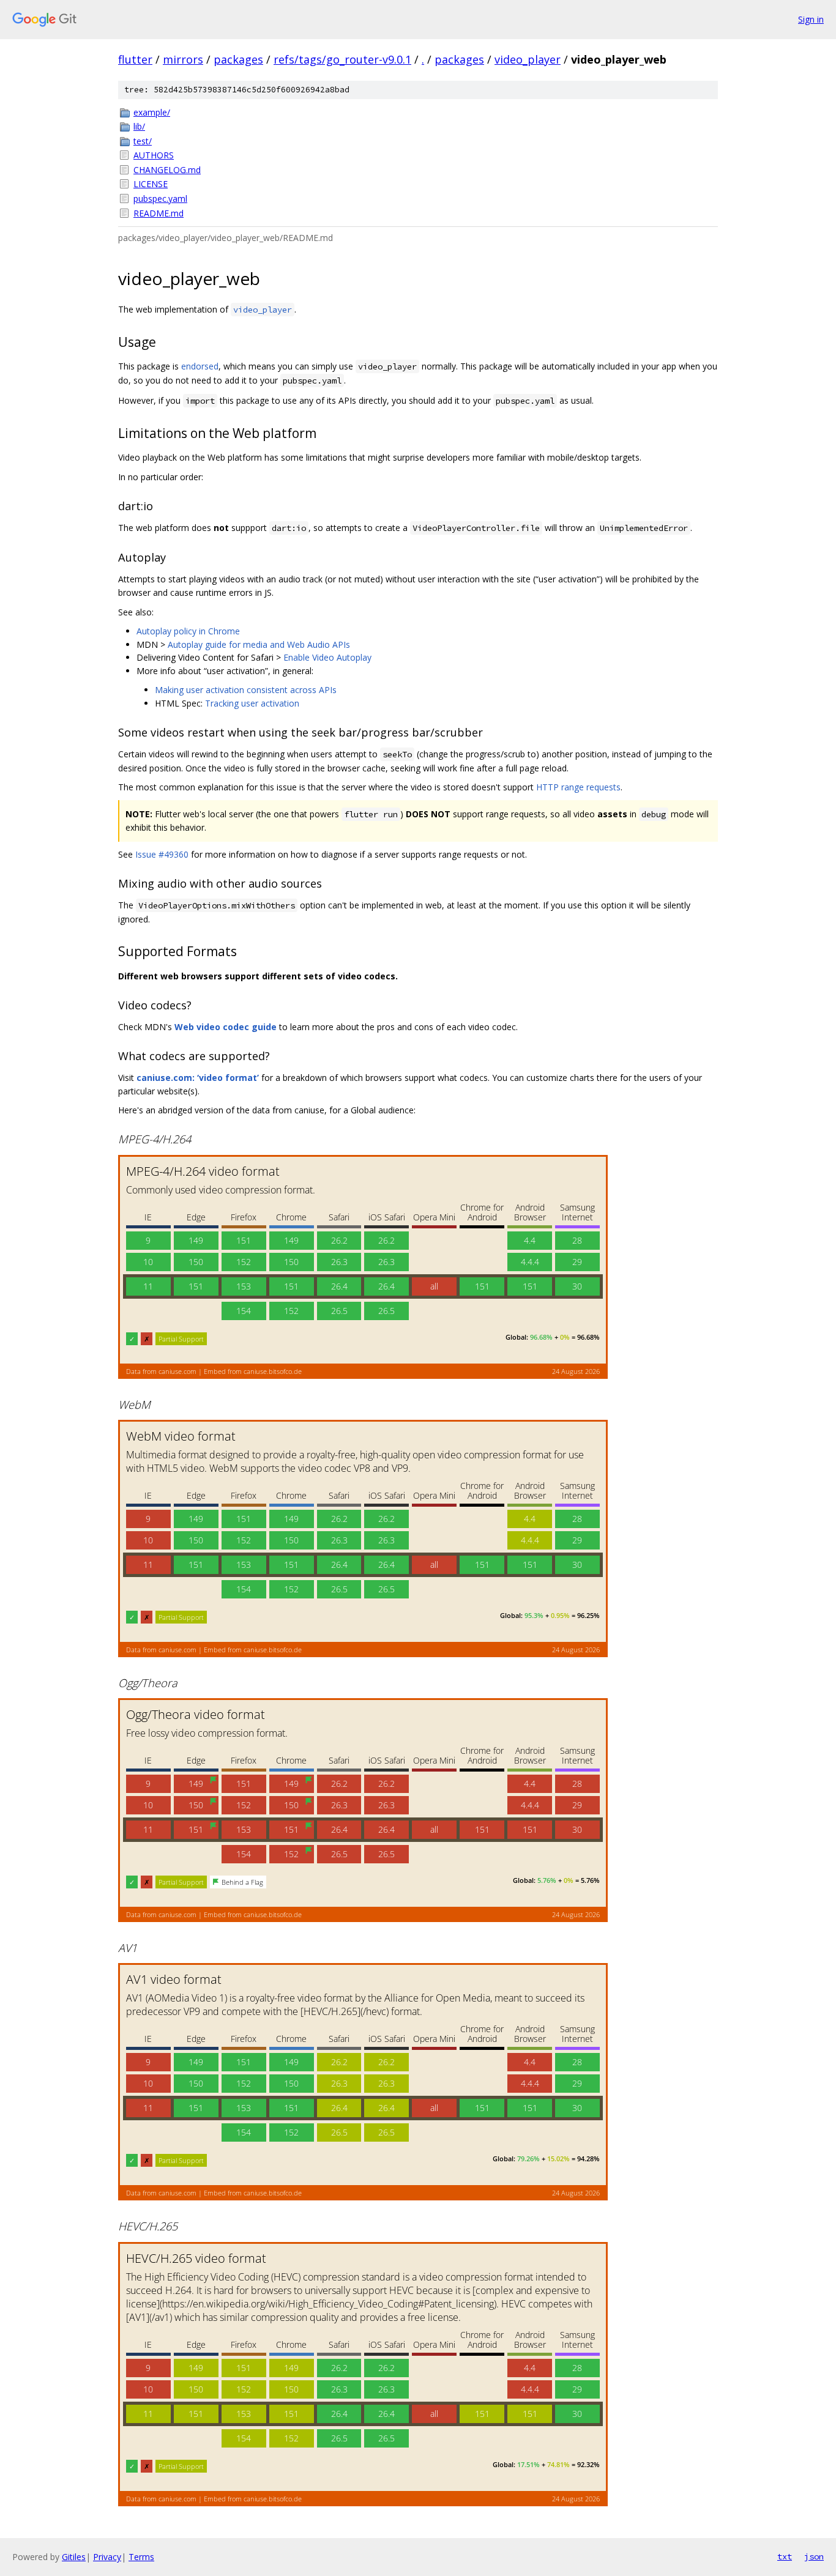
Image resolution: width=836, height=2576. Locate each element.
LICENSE (151, 184)
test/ (143, 141)
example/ (152, 112)
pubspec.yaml (160, 199)
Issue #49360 (162, 854)
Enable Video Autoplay (327, 657)
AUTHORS (154, 155)
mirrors (183, 59)
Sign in (811, 19)
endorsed (200, 366)
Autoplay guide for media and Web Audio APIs (259, 644)
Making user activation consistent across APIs (246, 690)
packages (238, 59)
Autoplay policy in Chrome (188, 631)
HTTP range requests (578, 787)
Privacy (107, 2557)
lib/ (139, 126)
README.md (159, 213)
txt (785, 2556)
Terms (141, 2557)
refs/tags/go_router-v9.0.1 (342, 59)
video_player (528, 59)
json (814, 2556)
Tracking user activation (252, 703)
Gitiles (74, 2557)
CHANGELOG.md (167, 170)
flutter (135, 59)
